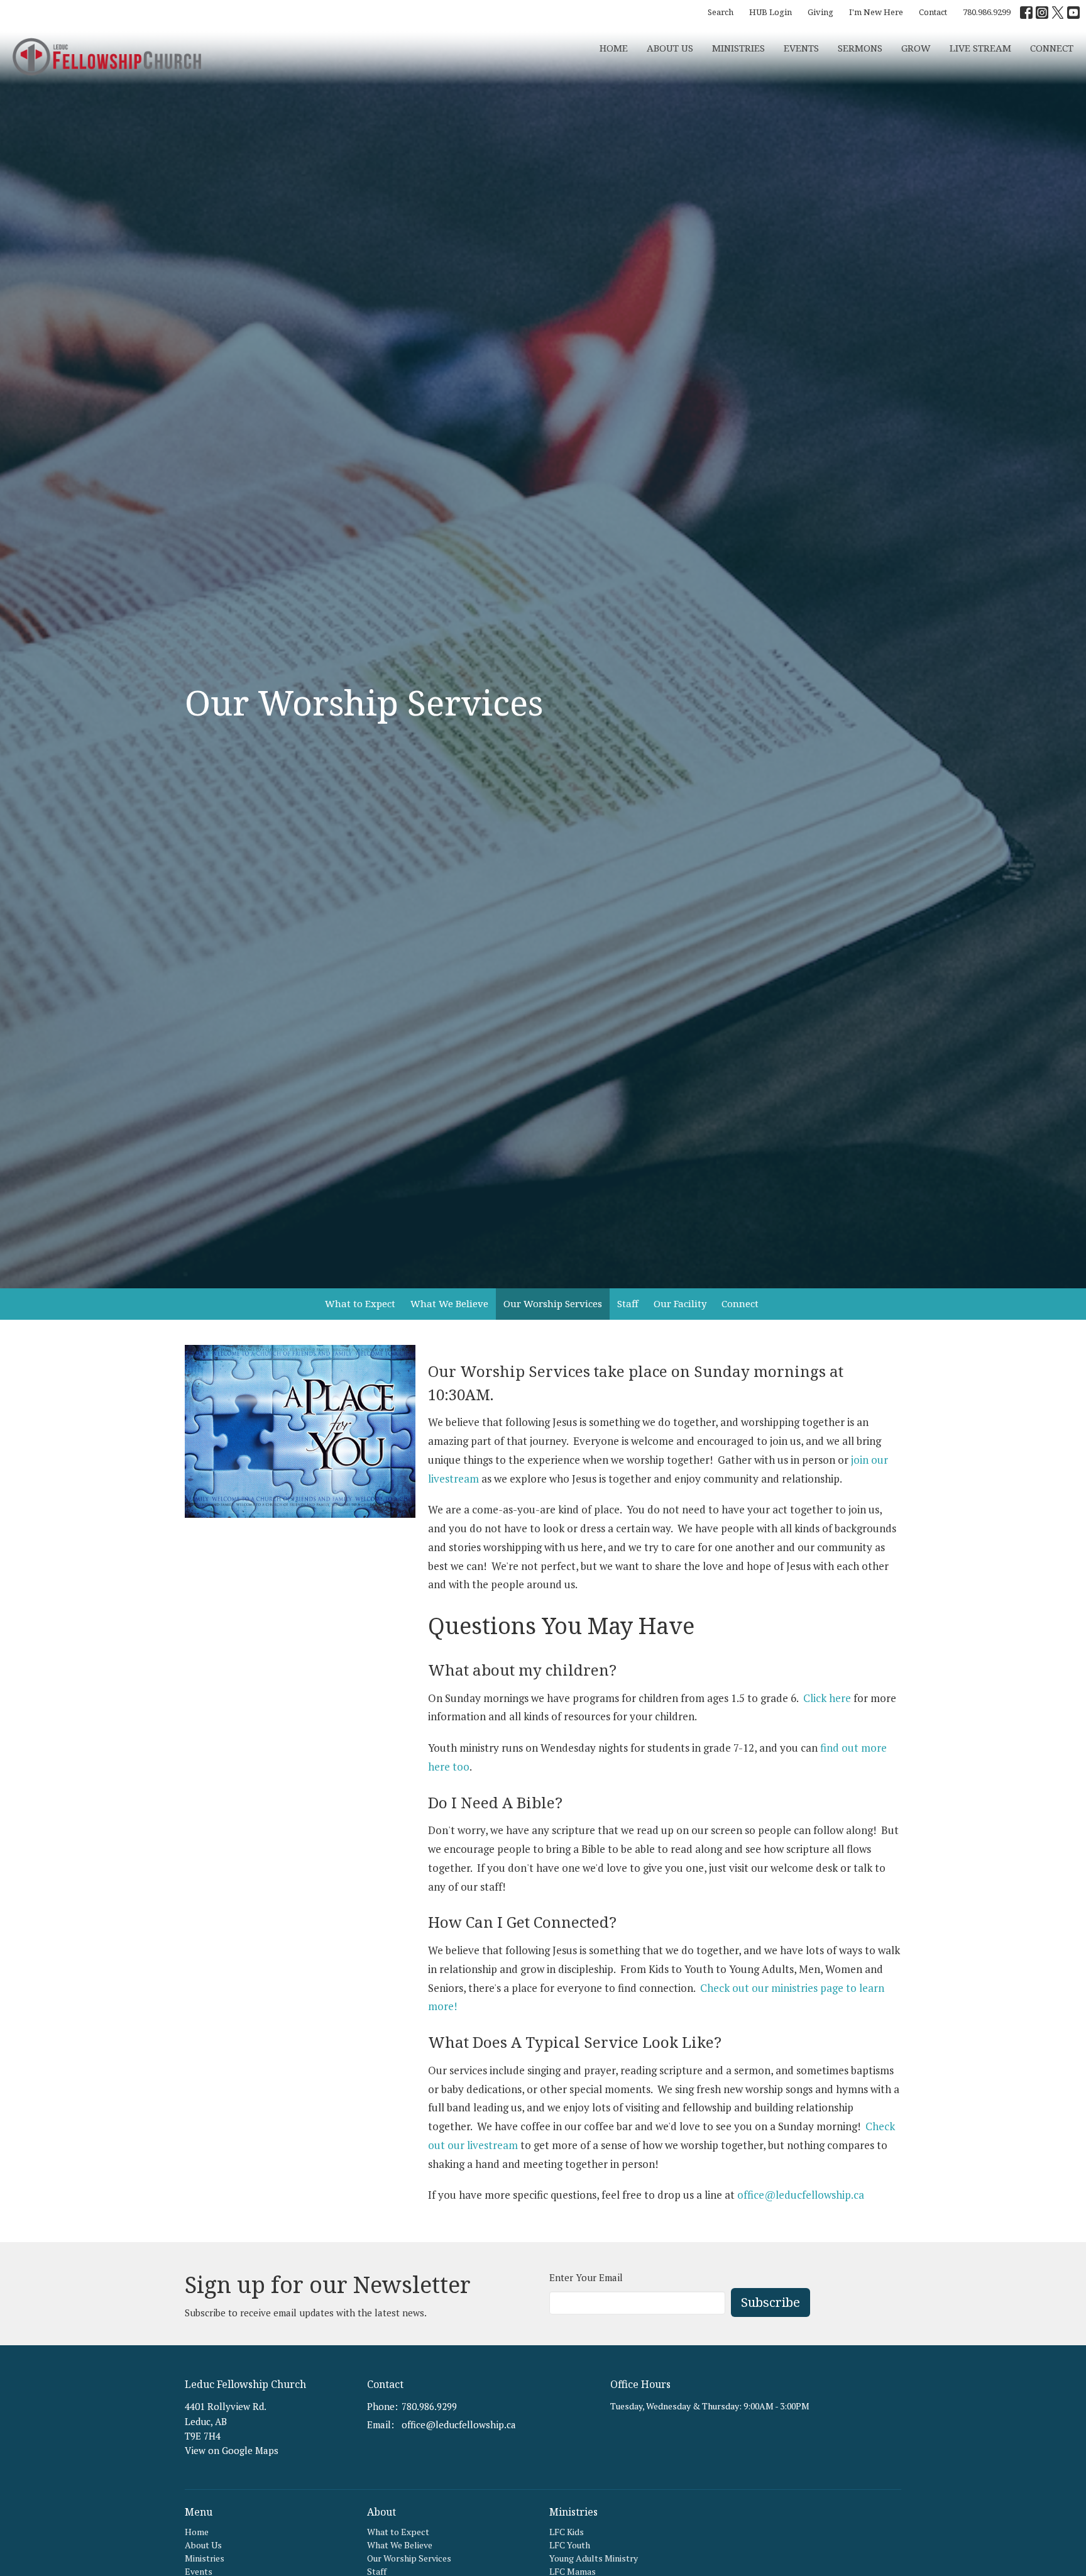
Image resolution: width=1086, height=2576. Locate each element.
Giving (820, 12)
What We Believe (449, 1303)
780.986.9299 (987, 12)
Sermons (860, 48)
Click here (827, 1698)
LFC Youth (570, 2545)
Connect (740, 1303)
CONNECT (1052, 48)
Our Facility (680, 1303)
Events (801, 48)
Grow (916, 48)
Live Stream (980, 48)
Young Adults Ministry (594, 2558)
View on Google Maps (232, 2450)
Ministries (738, 48)
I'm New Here (876, 12)
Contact (933, 12)
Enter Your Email (586, 2277)
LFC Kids (567, 2532)
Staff (628, 1303)
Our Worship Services (553, 1303)
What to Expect (360, 1303)
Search (721, 12)
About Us (670, 48)
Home (614, 48)
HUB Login (771, 12)
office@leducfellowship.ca (801, 2195)
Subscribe (771, 2302)
